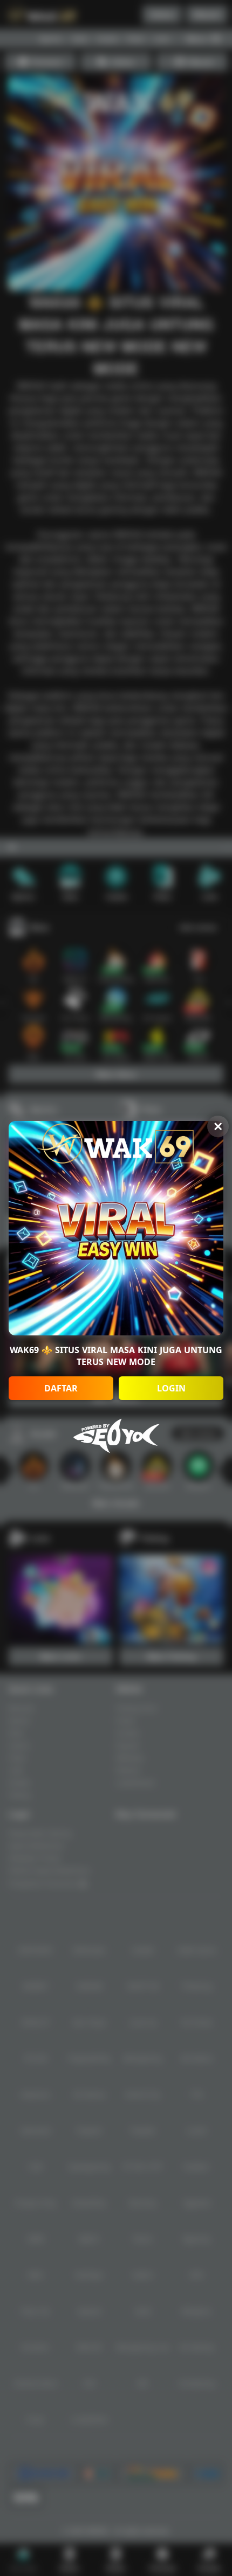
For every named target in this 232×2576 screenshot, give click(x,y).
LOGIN (171, 1388)
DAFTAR (61, 1388)
